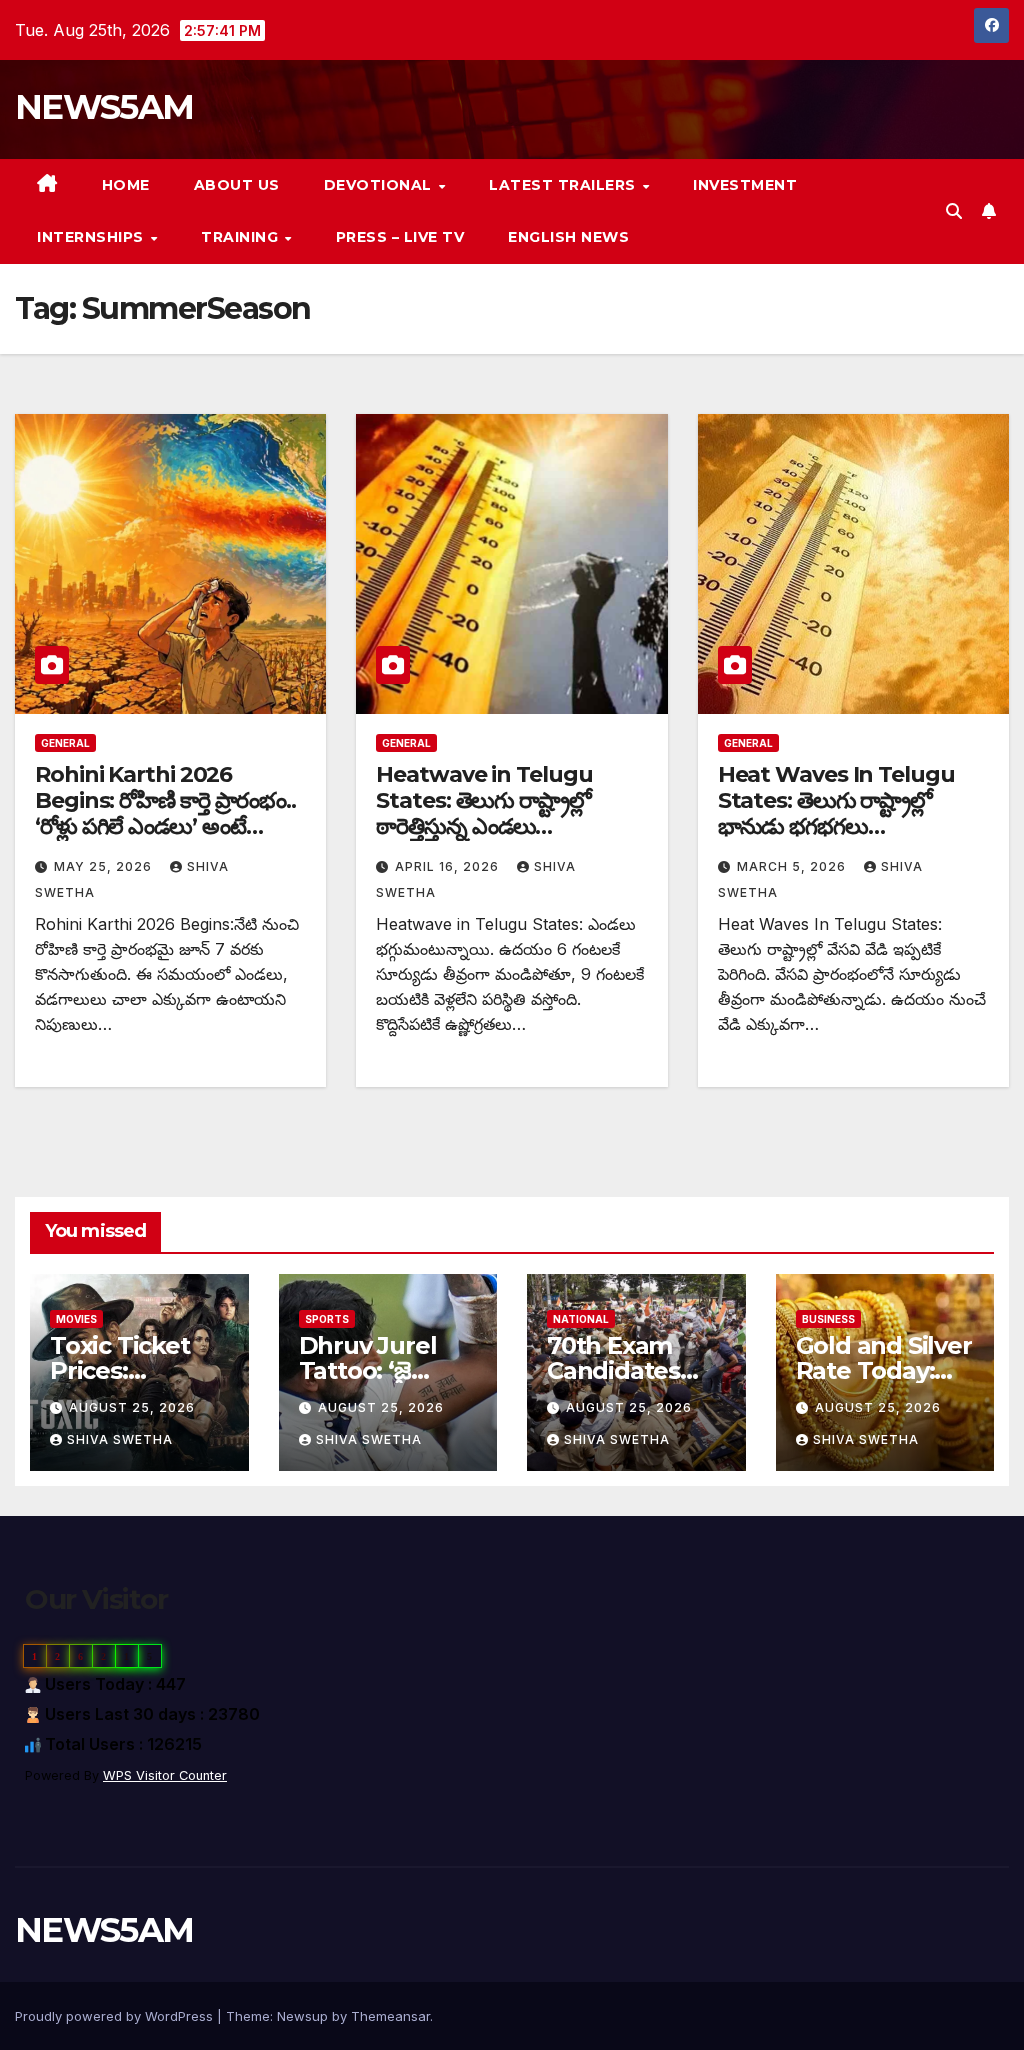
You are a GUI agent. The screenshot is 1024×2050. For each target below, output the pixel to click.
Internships (92, 237)
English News (568, 237)
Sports (327, 1319)
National (581, 1319)
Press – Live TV (400, 237)
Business (828, 1319)
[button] (954, 211)
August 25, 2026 (132, 1407)
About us (237, 185)
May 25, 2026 (105, 866)
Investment (745, 185)
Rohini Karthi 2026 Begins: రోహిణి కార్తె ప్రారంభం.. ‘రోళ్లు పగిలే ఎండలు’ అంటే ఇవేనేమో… (165, 814)
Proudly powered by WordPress (116, 2016)
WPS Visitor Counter (165, 1775)
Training (242, 237)
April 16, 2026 (449, 866)
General (65, 743)
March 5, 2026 (793, 866)
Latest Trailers (564, 185)
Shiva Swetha (120, 1439)
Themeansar (390, 2016)
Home (126, 185)
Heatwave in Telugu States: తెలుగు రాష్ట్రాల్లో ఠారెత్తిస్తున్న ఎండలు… (484, 801)
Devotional (380, 185)
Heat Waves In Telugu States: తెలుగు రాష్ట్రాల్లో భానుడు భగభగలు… (836, 801)
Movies (76, 1319)
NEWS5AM (104, 107)
